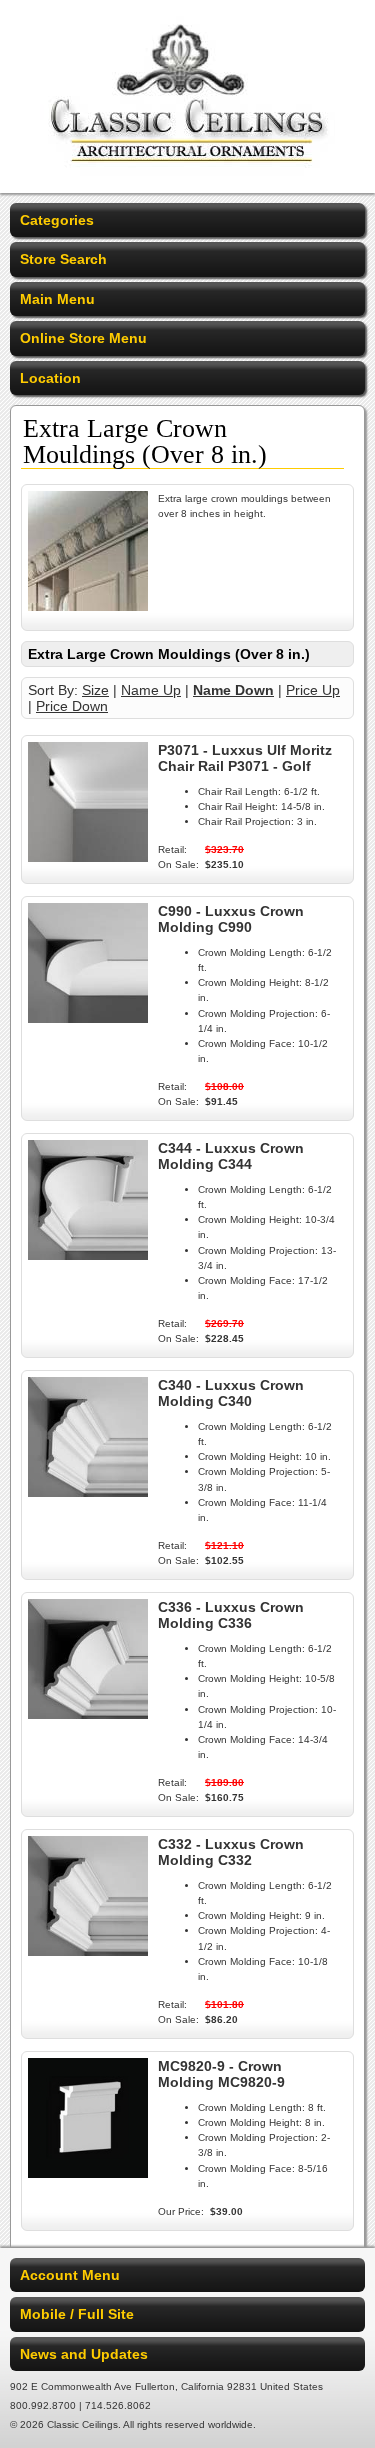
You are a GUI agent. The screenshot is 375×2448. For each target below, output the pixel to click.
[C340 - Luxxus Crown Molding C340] (88, 1492)
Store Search (63, 259)
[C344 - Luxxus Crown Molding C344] (88, 1255)
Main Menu (57, 299)
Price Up (313, 690)
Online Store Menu (83, 338)
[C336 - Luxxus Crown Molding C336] (88, 1714)
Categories (57, 220)
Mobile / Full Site (77, 2314)
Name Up (151, 690)
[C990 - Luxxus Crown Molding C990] (88, 1018)
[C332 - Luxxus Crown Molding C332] (88, 1951)
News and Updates (84, 2354)
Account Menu (70, 2275)
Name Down (233, 690)
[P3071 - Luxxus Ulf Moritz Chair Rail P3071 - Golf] (88, 857)
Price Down (72, 706)
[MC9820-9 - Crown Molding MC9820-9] (88, 2173)
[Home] (187, 180)
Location (50, 378)
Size (95, 690)
